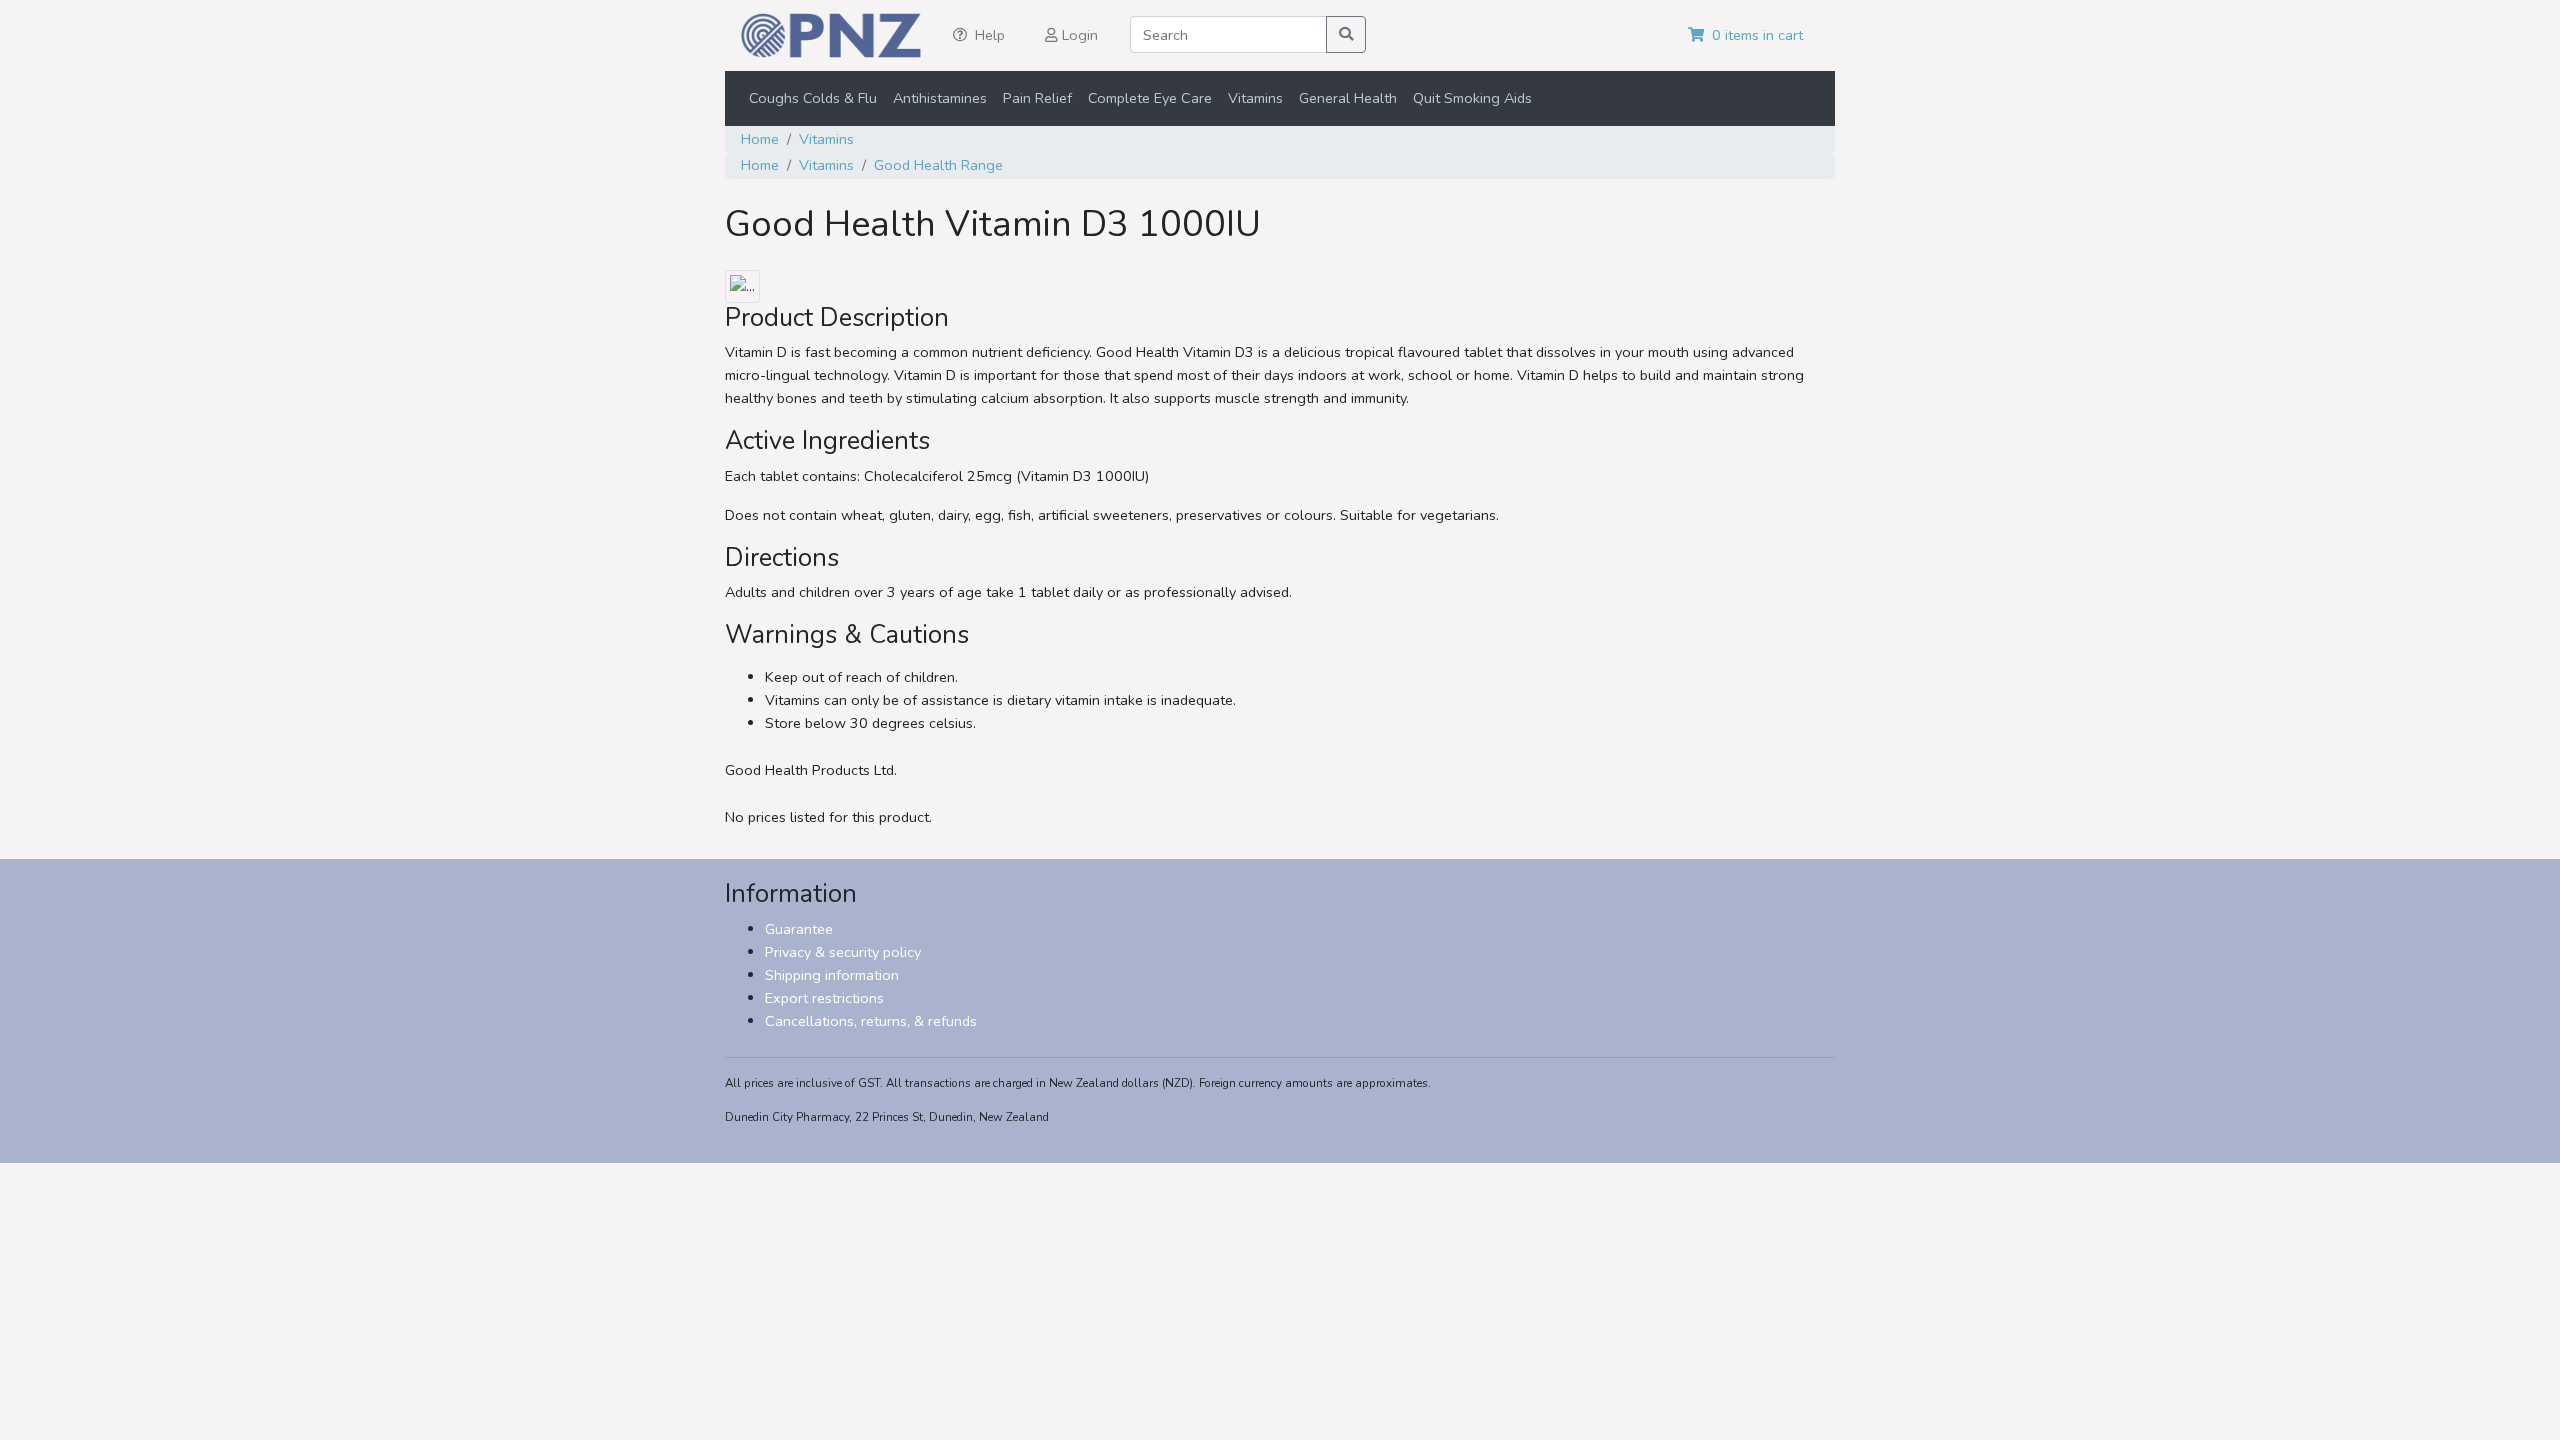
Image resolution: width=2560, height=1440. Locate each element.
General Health (1348, 98)
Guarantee (799, 929)
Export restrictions (824, 998)
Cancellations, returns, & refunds (871, 1021)
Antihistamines (940, 98)
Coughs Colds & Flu (813, 98)
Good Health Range (938, 165)
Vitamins (1255, 98)
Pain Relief (1037, 98)
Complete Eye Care (1150, 98)
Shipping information (832, 975)
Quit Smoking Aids (1472, 98)
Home (760, 139)
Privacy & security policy (843, 952)
